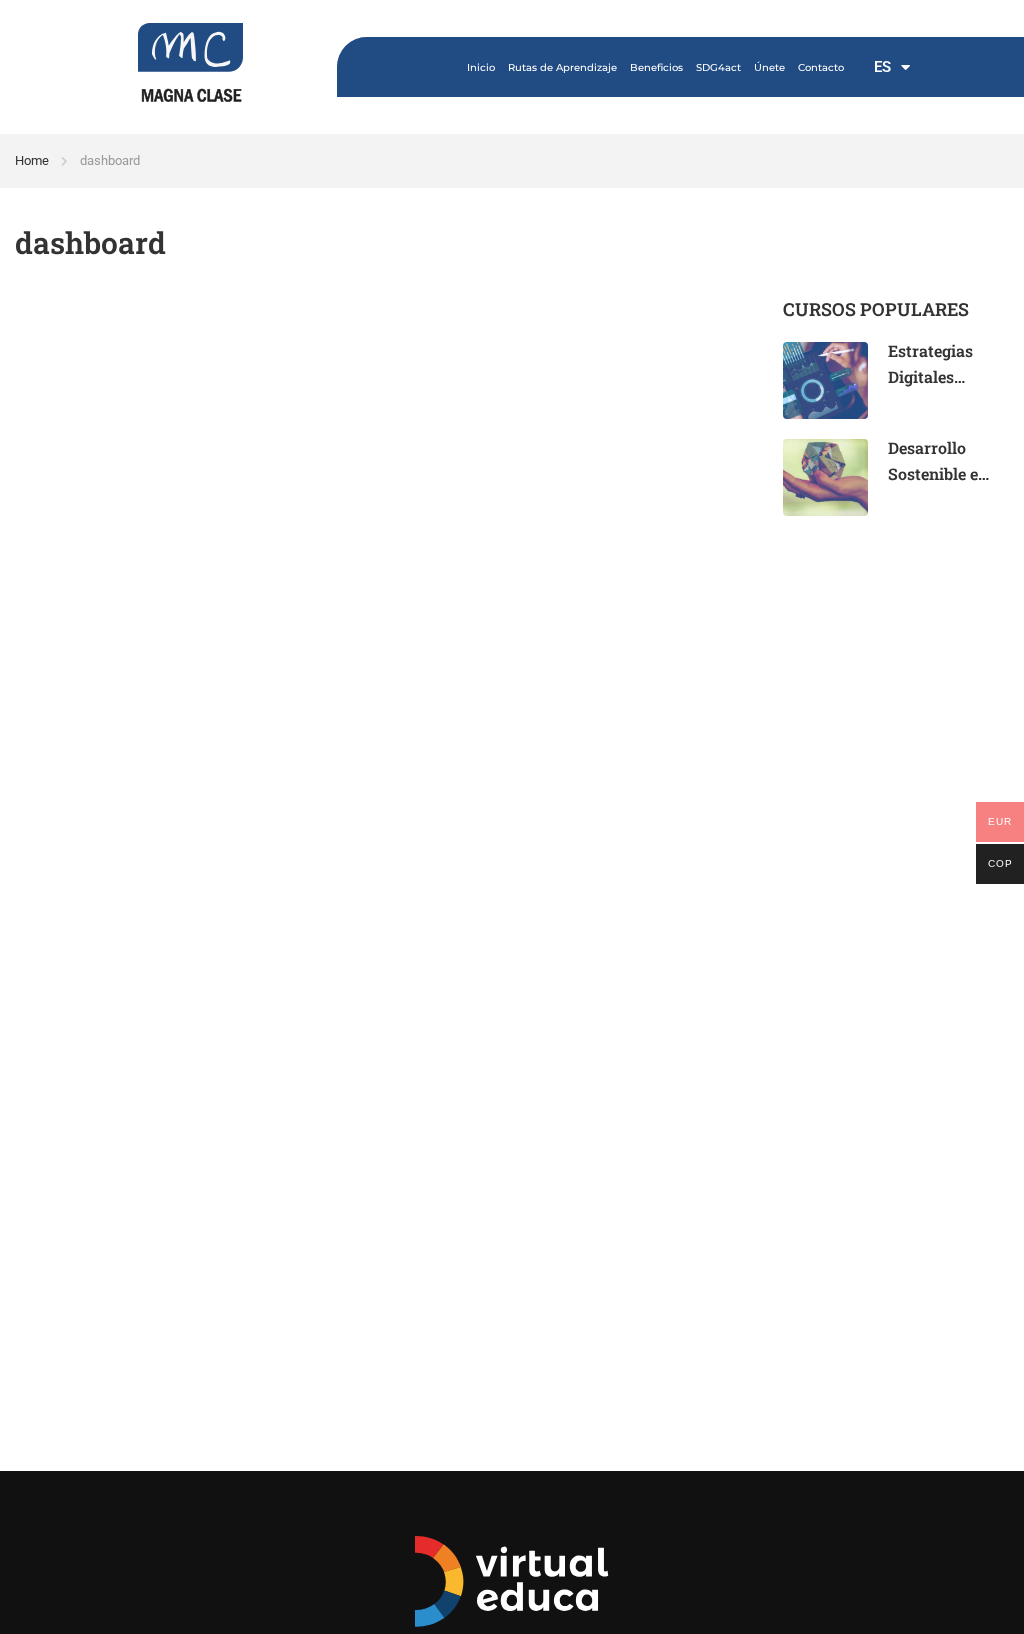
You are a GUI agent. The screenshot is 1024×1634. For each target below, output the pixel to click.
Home (32, 160)
